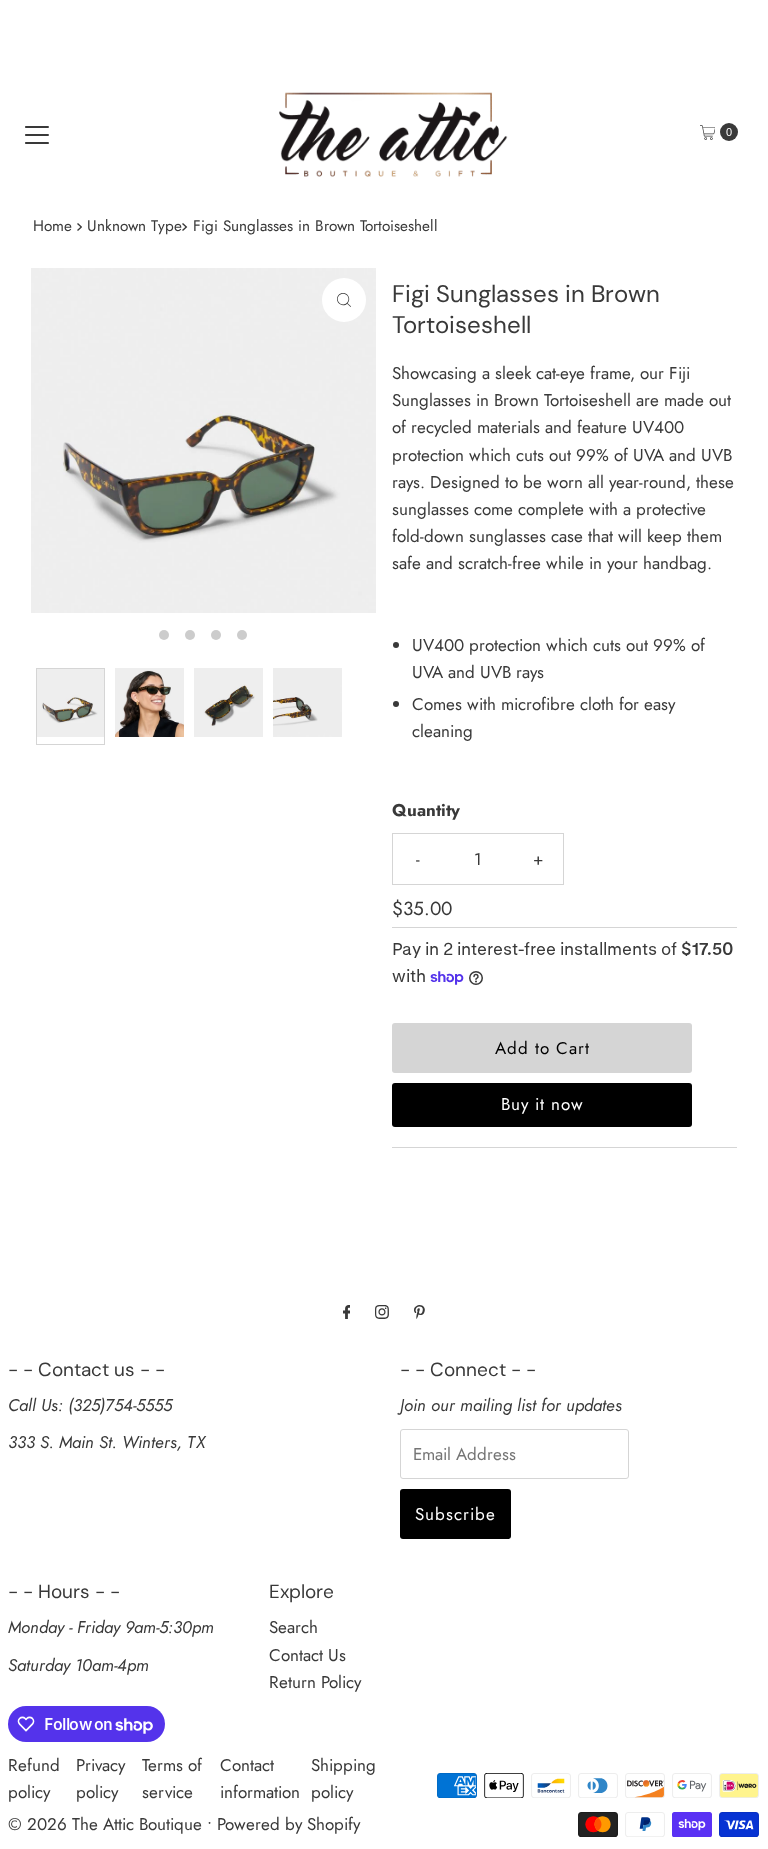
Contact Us (307, 1655)
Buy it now (542, 1104)
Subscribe (455, 1514)
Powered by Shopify (288, 1824)
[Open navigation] (37, 132)
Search (293, 1627)
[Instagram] (382, 1311)
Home (52, 226)
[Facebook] (347, 1311)
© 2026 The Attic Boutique (105, 1824)
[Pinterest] (419, 1311)
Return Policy (315, 1682)
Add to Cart (542, 1048)
